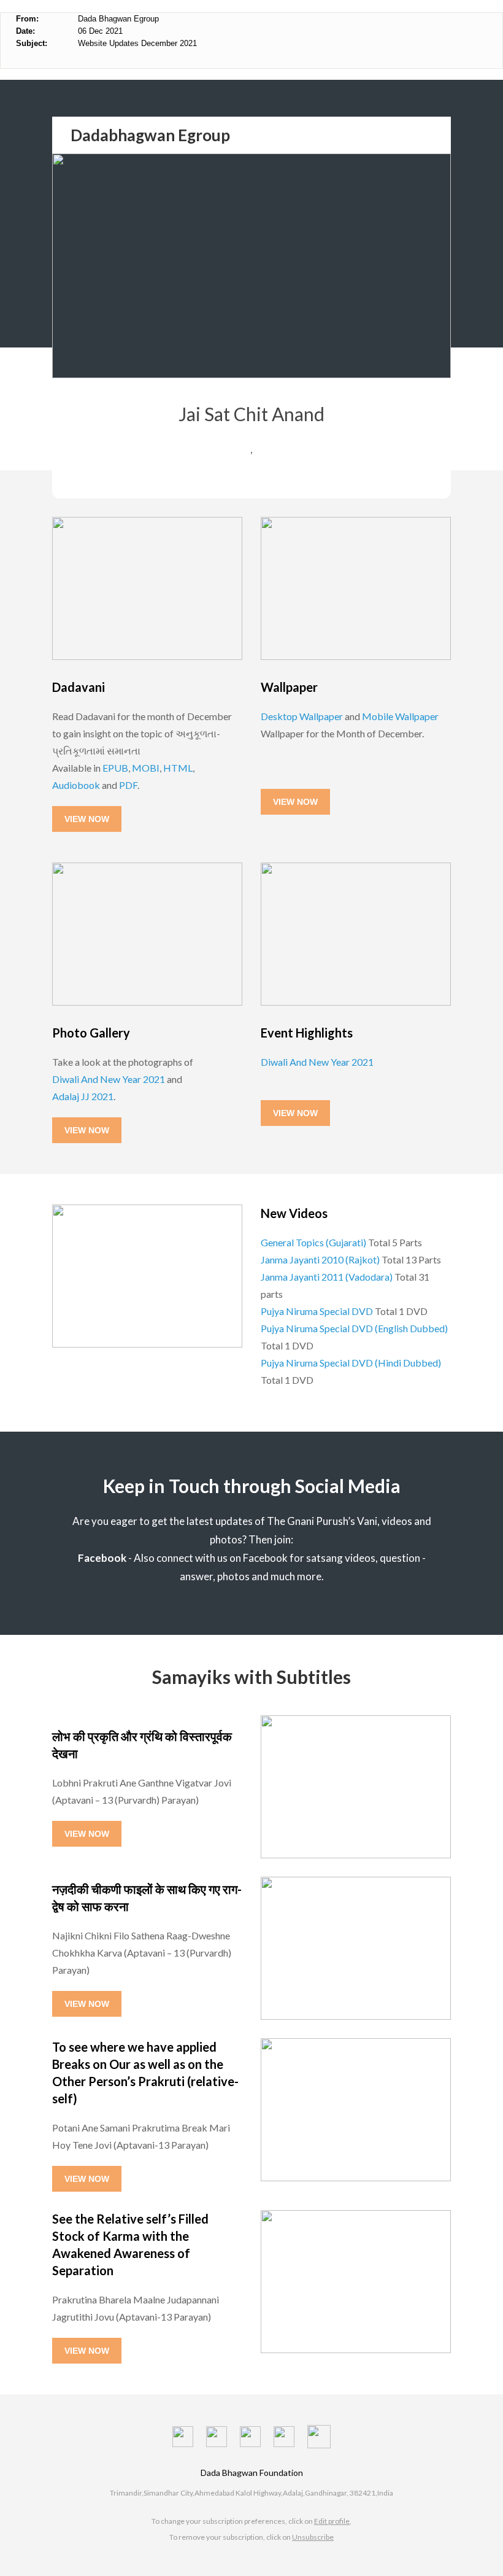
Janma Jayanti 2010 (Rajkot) (320, 1259)
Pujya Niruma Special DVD (317, 1311)
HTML (178, 768)
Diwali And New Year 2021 (109, 1079)
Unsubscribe (313, 2537)
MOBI (146, 768)
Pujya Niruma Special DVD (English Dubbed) (354, 1328)
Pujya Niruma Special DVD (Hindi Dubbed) (351, 1363)
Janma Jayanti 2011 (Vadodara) (327, 1277)
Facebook (102, 1558)
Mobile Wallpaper (400, 716)
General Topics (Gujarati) (313, 1242)
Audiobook (76, 785)
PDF (128, 785)
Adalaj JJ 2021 (83, 1096)
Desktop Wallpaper (302, 716)
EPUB (115, 768)
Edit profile (332, 2521)
